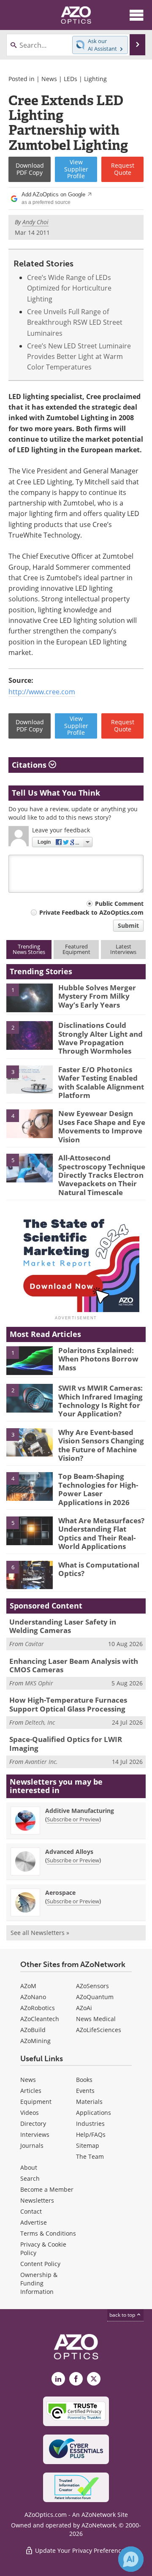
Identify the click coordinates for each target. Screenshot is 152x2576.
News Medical (96, 2019)
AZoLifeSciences (99, 2030)
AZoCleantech (40, 2019)
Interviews (35, 2134)
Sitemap (88, 2145)
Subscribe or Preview (73, 1819)
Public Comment (119, 904)
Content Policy (40, 2264)
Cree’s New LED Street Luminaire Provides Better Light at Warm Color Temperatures (79, 357)
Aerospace (60, 1893)
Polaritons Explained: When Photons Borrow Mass (98, 1359)
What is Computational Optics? (99, 1569)
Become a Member (47, 2189)
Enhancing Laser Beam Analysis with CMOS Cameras (74, 1665)
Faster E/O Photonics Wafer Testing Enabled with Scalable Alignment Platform (101, 1082)
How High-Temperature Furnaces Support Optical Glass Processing (68, 1704)
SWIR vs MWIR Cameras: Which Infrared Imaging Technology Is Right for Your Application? (100, 1401)
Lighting (95, 79)
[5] (30, 1167)
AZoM (28, 1986)
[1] (30, 997)
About (29, 2167)
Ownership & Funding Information (39, 2283)
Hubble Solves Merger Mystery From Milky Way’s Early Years (97, 996)
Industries (90, 2124)
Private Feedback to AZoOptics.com (91, 912)
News (49, 79)
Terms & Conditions (48, 2233)
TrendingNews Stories (29, 949)
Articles (31, 2091)
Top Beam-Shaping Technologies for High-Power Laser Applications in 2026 (98, 1489)
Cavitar (34, 1644)
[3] (30, 1079)
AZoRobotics (38, 2008)
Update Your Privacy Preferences (80, 2550)
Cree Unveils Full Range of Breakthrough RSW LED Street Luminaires (75, 322)
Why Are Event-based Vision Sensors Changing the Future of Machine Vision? (101, 1445)
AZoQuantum (95, 1997)
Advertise (34, 2222)
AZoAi (84, 2008)
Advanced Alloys (69, 1852)
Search (30, 2178)
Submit (128, 925)
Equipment (36, 2102)
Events (85, 2091)
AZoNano (33, 1997)
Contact (31, 2211)
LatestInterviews (123, 949)
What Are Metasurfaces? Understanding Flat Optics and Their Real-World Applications (101, 1533)
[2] (30, 1035)
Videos (30, 2113)
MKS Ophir (39, 1683)
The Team (90, 2156)
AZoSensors (92, 1986)
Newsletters (37, 2200)
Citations (30, 765)
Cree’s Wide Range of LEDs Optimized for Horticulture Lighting (69, 288)
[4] (30, 1123)
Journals (32, 2145)
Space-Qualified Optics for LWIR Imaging (66, 1743)
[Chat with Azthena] (131, 2559)
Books (84, 2080)
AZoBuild (33, 2030)
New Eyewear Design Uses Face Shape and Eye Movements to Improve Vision (102, 1126)
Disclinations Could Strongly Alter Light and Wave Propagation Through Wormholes (100, 1038)
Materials (89, 2102)
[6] (30, 1574)
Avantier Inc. (41, 1762)
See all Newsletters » (40, 1933)
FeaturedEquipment (76, 949)
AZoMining (35, 2041)
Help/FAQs (91, 2134)
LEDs (71, 79)
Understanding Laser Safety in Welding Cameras (63, 1626)
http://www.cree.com (42, 692)
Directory (33, 2124)
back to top (123, 2315)
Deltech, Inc (40, 1722)
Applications (94, 2113)
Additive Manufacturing (80, 1811)
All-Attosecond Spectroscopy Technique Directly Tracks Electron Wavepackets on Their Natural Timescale (102, 1175)
